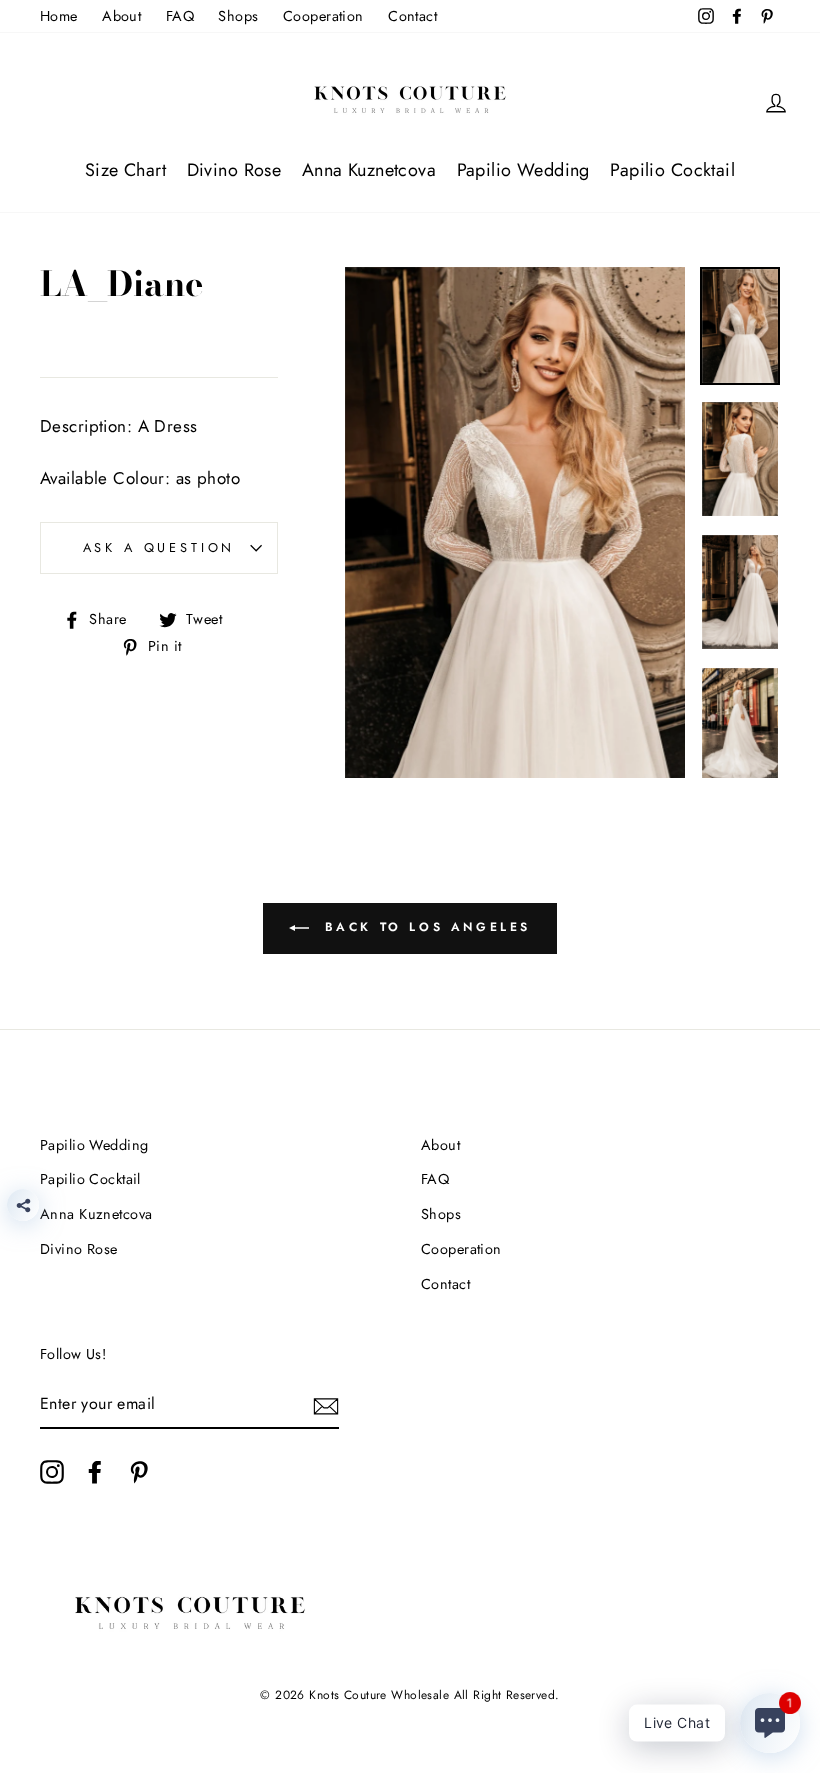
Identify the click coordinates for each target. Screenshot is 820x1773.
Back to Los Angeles (424, 927)
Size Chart (125, 170)
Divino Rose (234, 170)
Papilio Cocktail (672, 170)
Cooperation (323, 16)
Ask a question (159, 547)
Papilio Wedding (523, 170)
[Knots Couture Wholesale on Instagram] (52, 1471)
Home (59, 16)
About (121, 16)
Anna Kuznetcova (369, 170)
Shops (238, 16)
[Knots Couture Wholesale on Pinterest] (139, 1471)
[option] (515, 523)
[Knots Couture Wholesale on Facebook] (95, 1471)
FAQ (180, 16)
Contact (412, 16)
